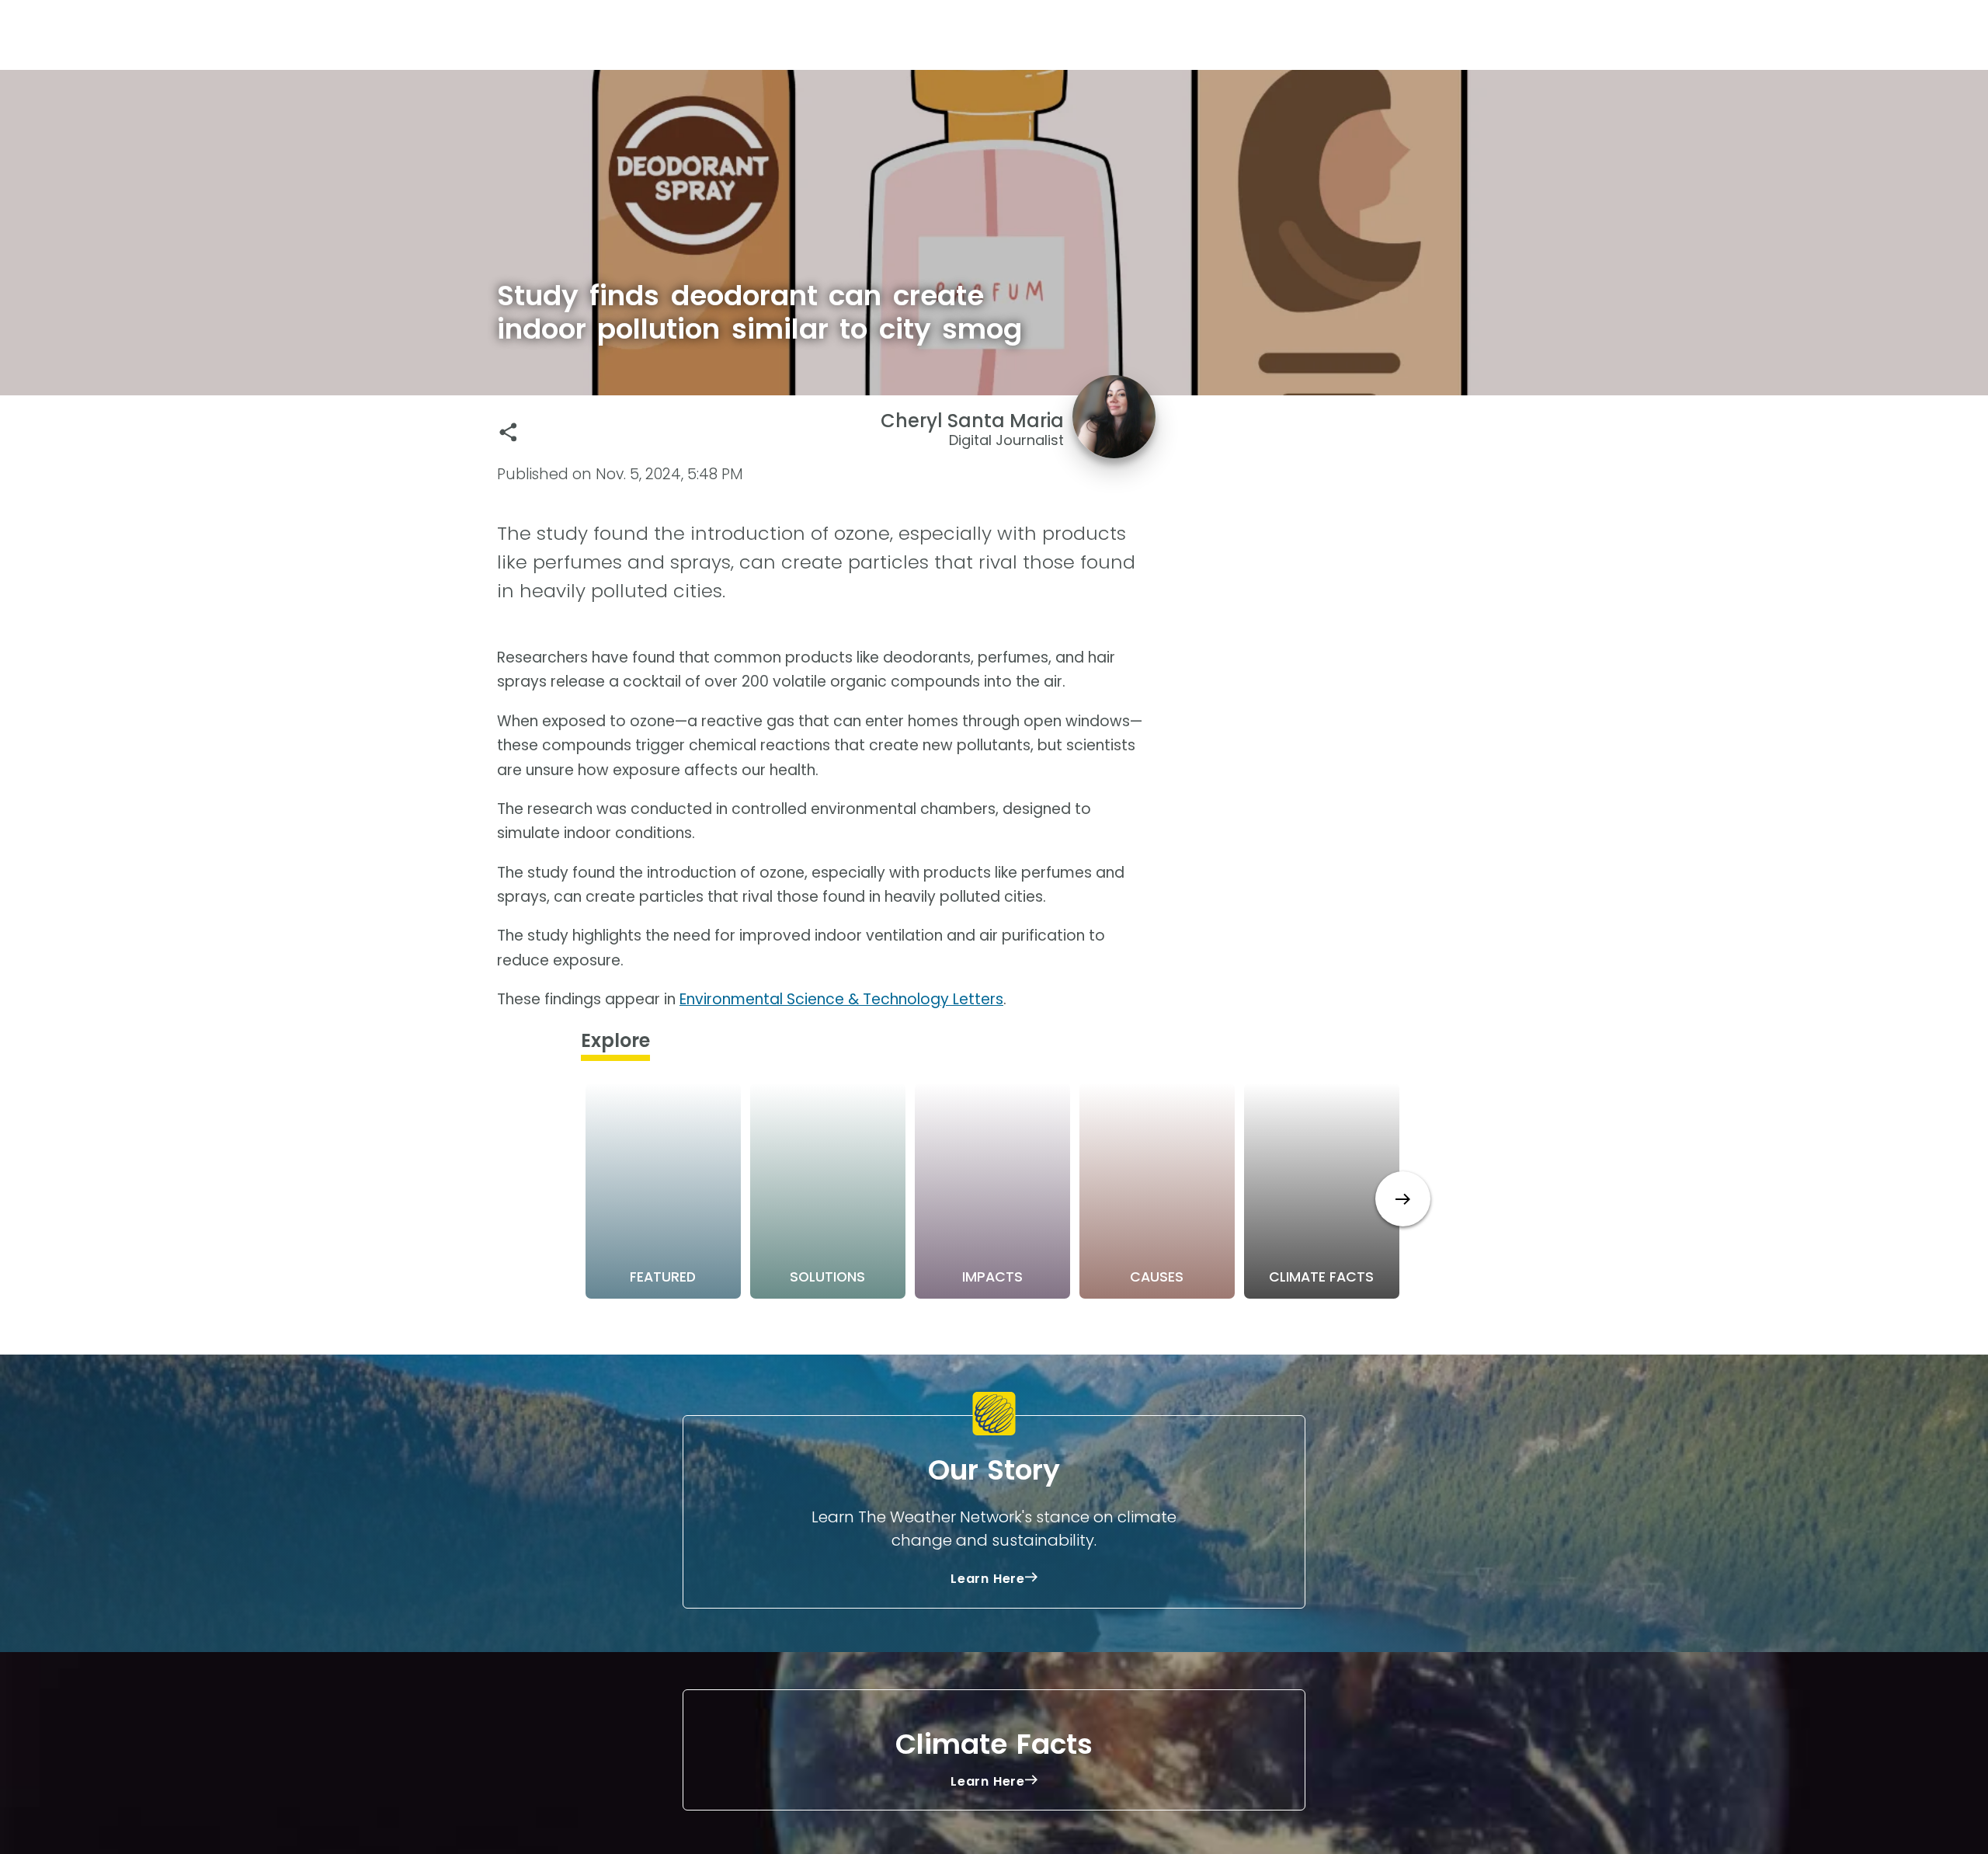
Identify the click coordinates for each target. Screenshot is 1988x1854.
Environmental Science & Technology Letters (841, 999)
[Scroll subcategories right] (1403, 1199)
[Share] (508, 432)
